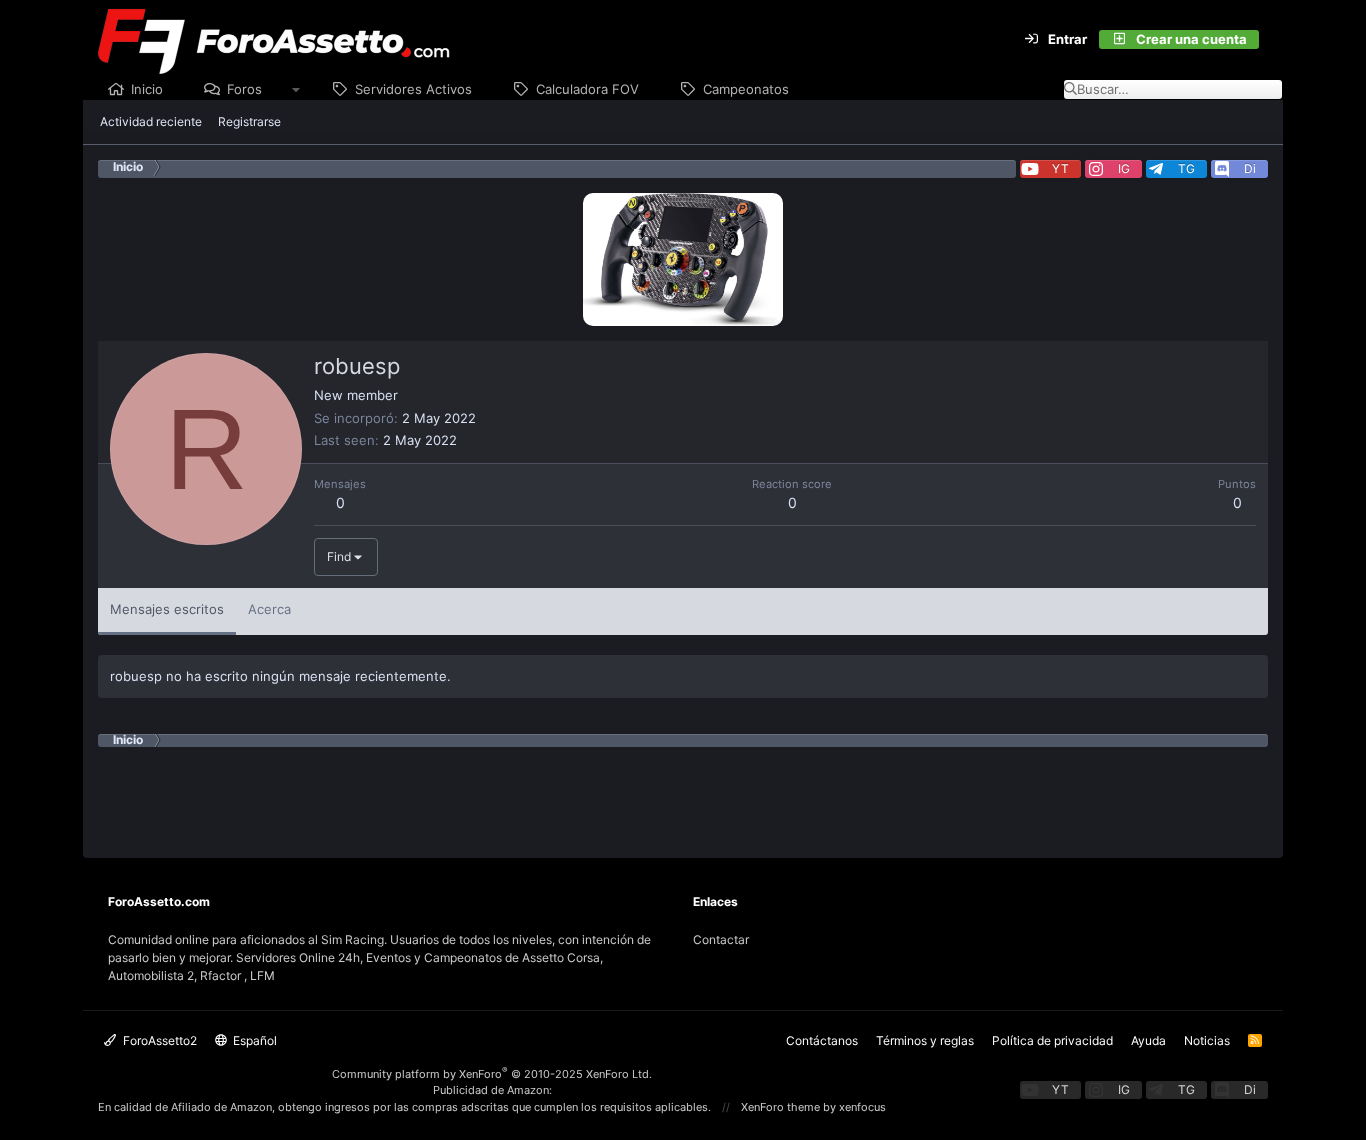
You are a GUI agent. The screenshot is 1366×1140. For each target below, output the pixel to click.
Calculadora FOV (587, 89)
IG (1124, 168)
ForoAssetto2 (158, 1040)
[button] (296, 90)
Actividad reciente (151, 121)
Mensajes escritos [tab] (167, 609)
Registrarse (249, 121)
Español (253, 1040)
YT (1060, 168)
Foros (244, 89)
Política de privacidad (1052, 1040)
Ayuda (1148, 1040)
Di (1250, 168)
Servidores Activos (413, 89)
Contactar (721, 939)
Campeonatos (746, 89)
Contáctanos (822, 1040)
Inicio (147, 89)
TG (1186, 168)
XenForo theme (780, 1107)
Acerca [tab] (269, 609)
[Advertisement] (683, 792)
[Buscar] (1271, 40)
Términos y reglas (925, 1040)
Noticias (1207, 1040)
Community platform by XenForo (492, 1074)
